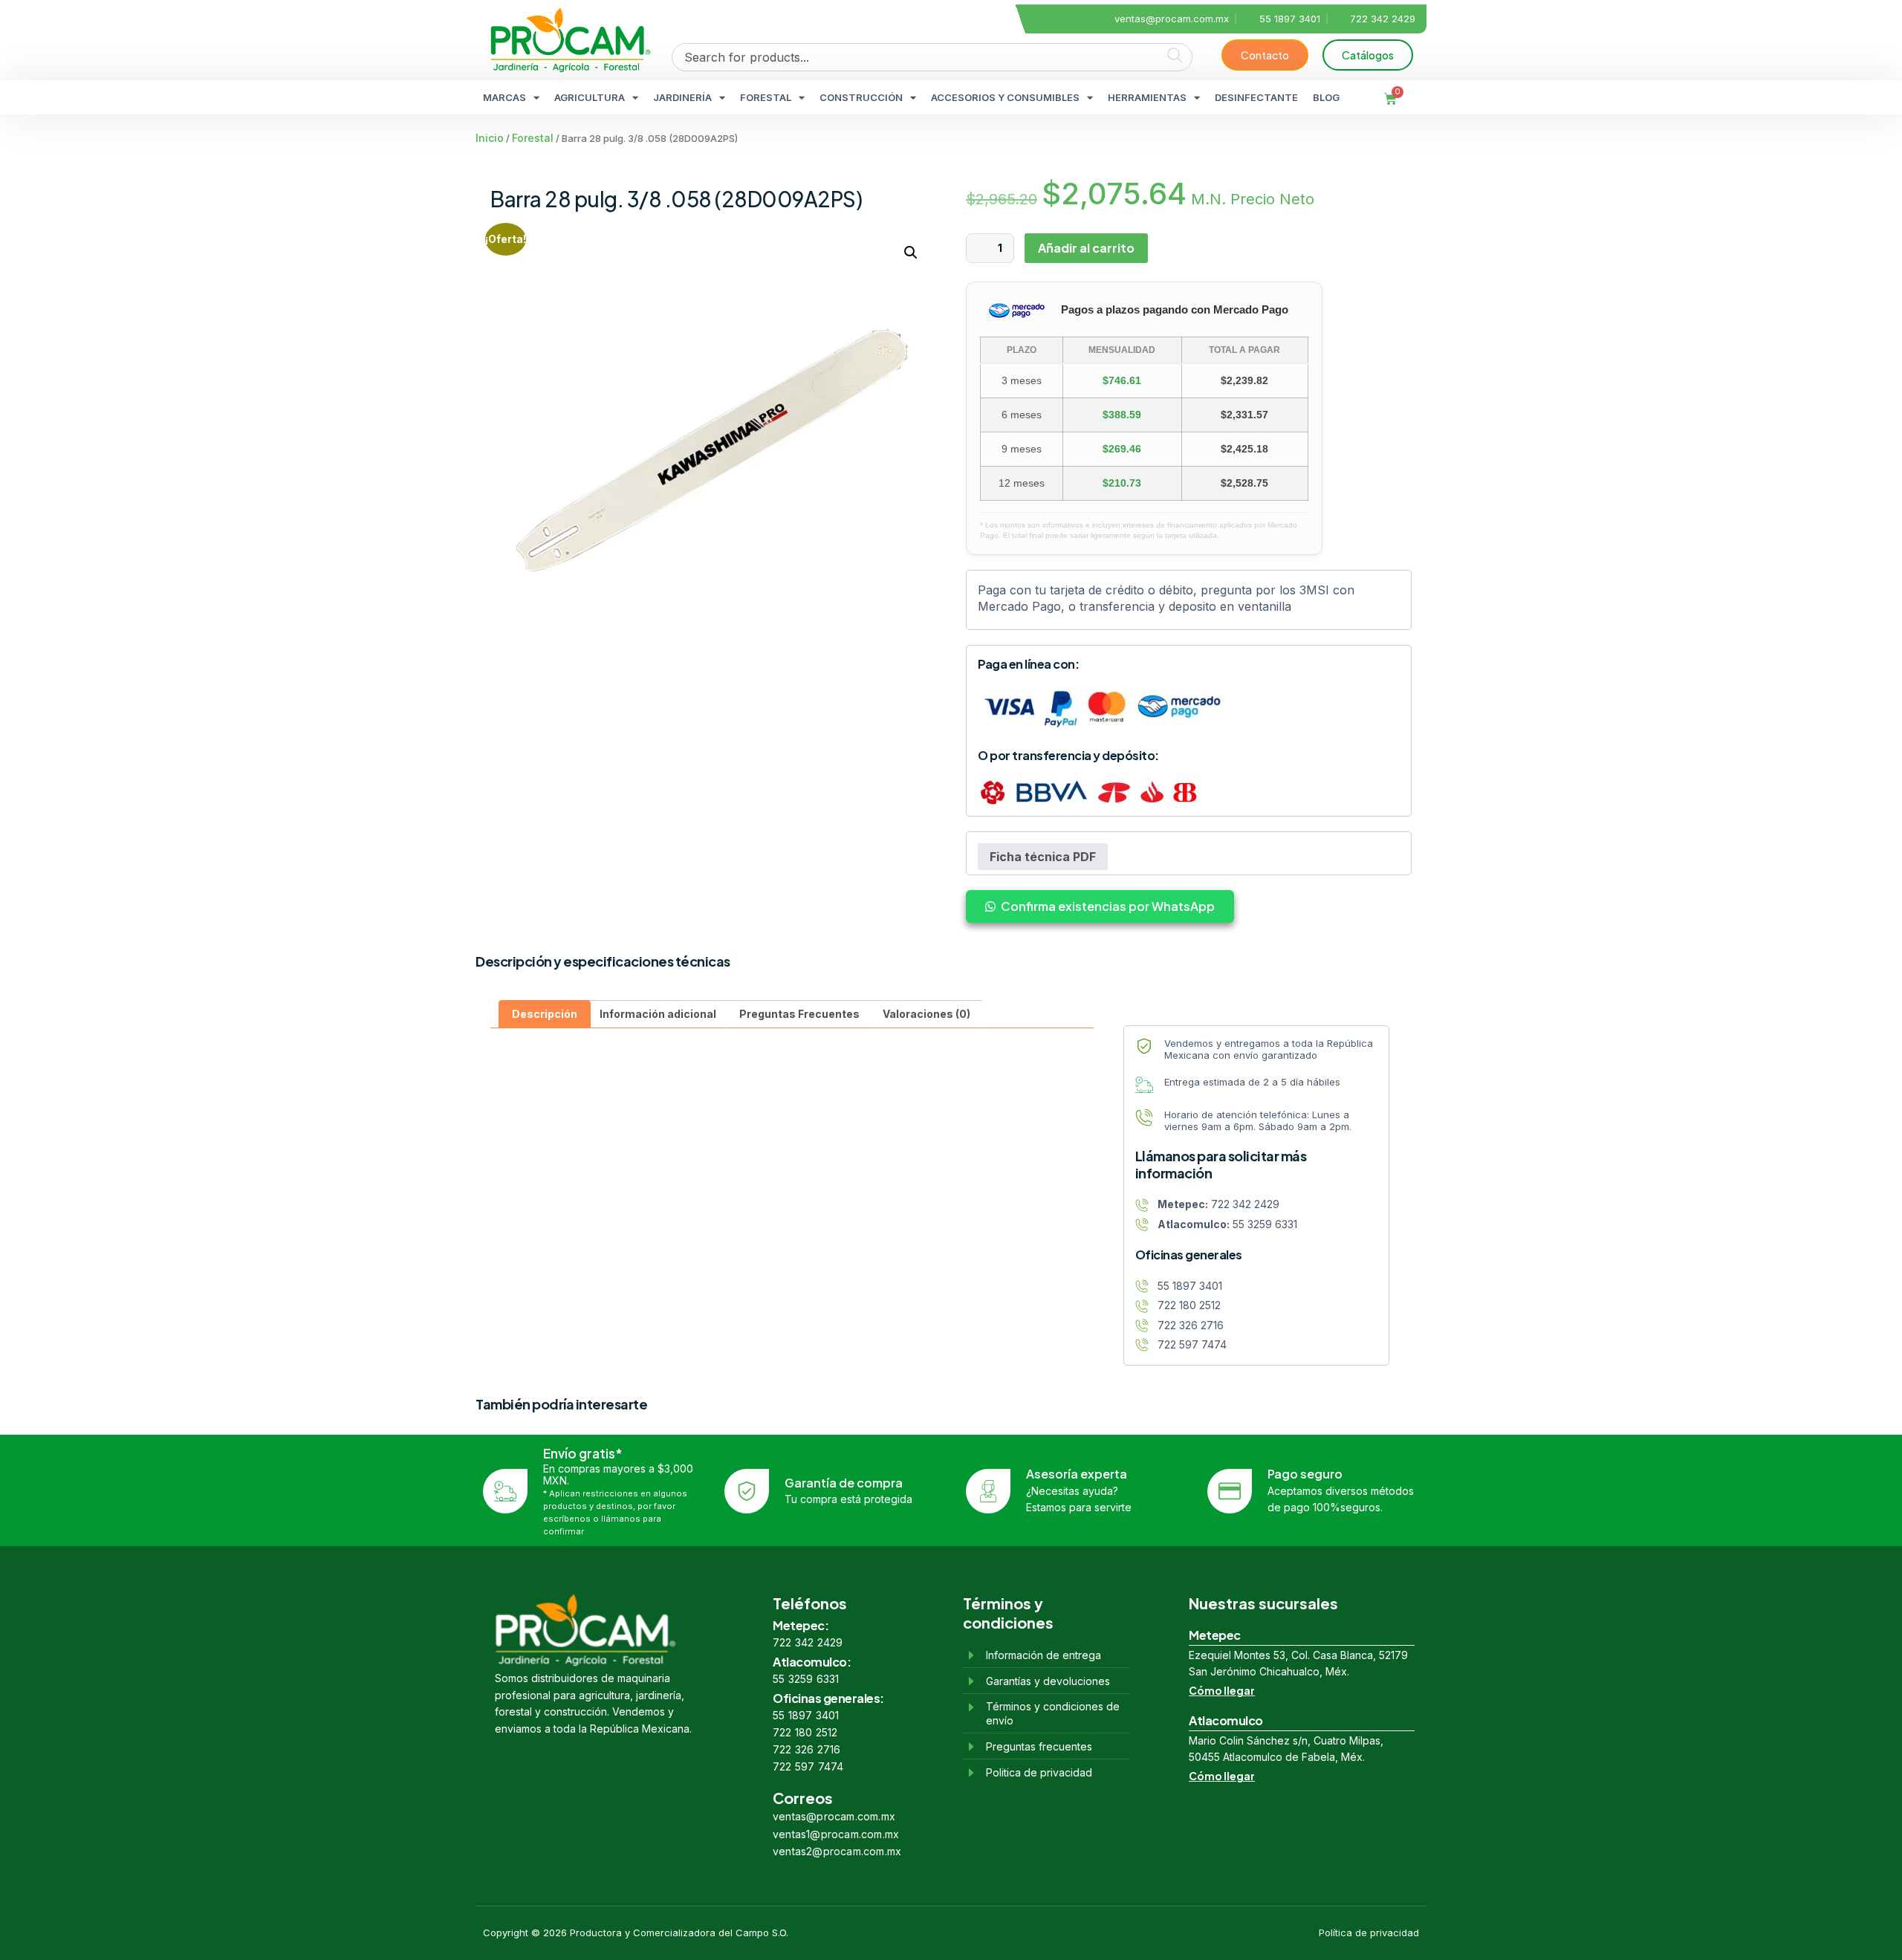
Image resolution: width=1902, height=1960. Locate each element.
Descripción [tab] (545, 1014)
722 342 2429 (808, 1642)
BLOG (1326, 97)
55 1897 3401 (806, 1715)
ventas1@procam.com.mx (836, 1834)
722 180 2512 (805, 1732)
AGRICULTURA (590, 97)
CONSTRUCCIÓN (861, 97)
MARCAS (504, 97)
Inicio (490, 138)
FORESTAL (766, 97)
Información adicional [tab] (658, 1014)
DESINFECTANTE (1256, 97)
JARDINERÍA (682, 97)
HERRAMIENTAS (1147, 97)
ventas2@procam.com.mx (837, 1851)
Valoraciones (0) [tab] (926, 1014)
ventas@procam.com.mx (834, 1816)
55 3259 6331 (806, 1679)
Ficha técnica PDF (1043, 857)
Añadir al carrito (1086, 248)
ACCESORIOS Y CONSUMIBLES (1005, 97)
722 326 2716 (806, 1749)
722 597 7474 (808, 1766)
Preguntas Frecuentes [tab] (799, 1014)
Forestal (533, 138)
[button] (911, 253)
